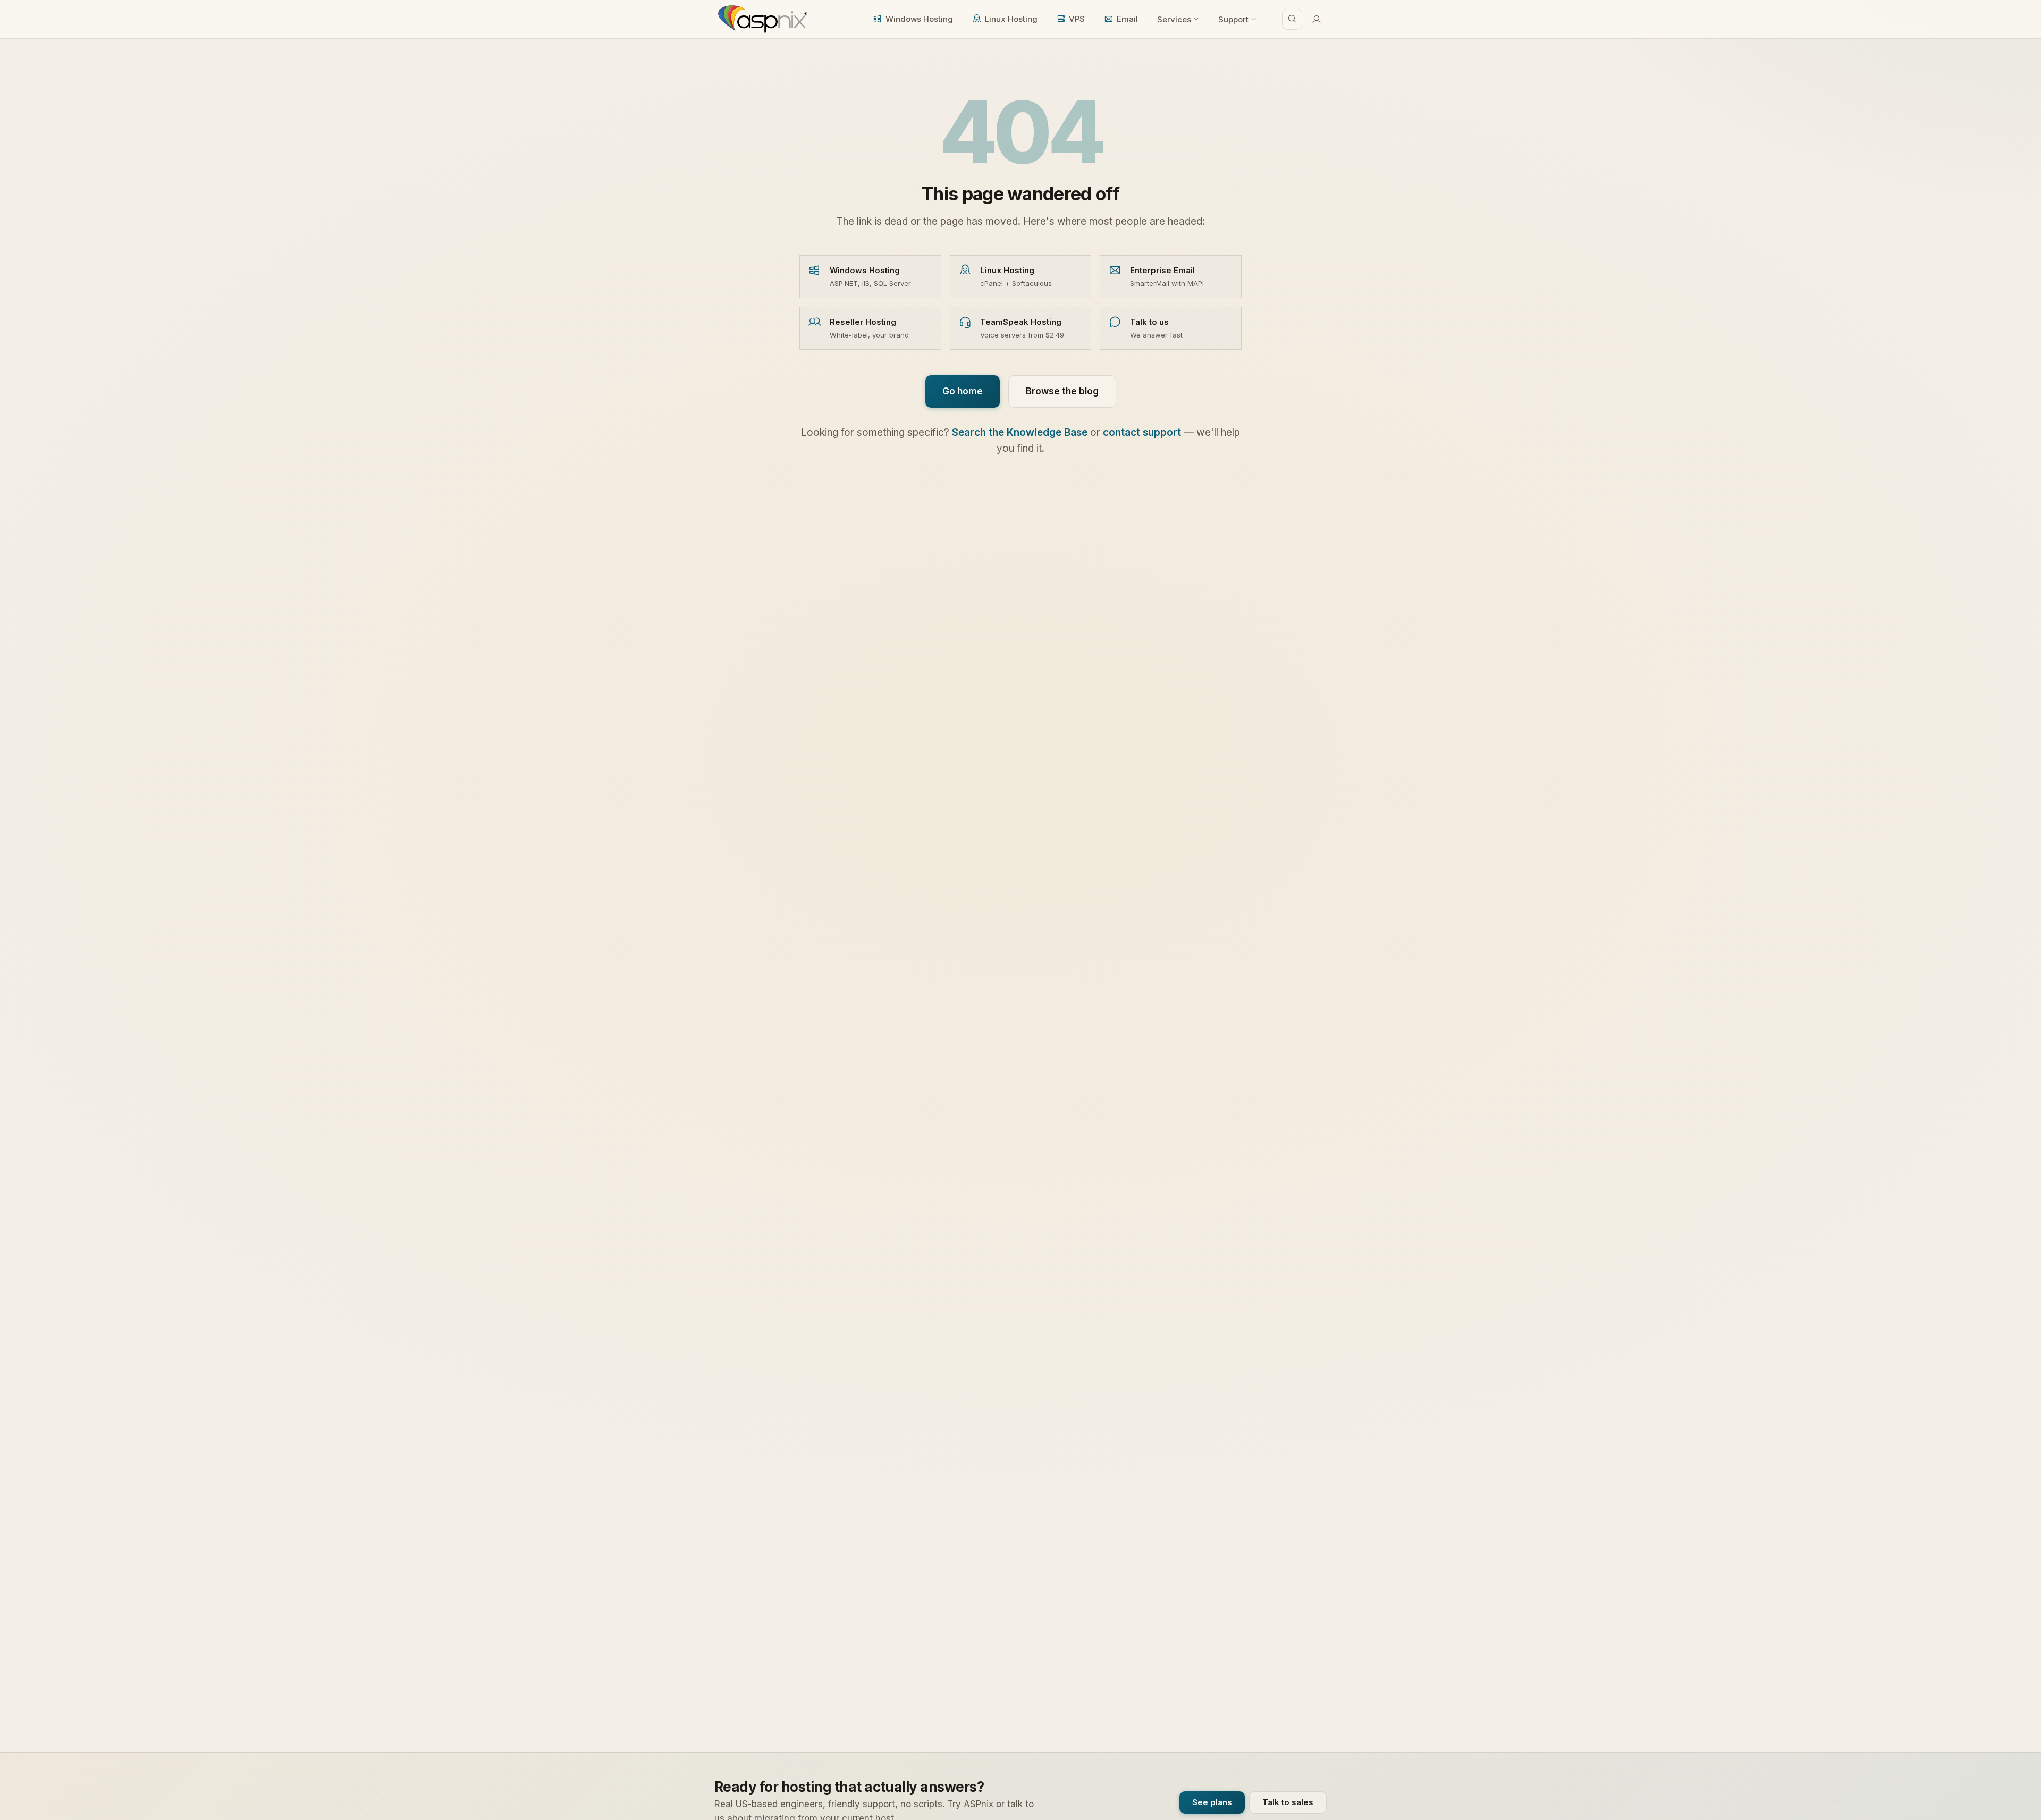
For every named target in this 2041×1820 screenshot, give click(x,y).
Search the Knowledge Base (1020, 432)
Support (1233, 19)
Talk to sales (1288, 1802)
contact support (1142, 432)
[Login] (1317, 19)
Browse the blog (1062, 391)
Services (1174, 19)
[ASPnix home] (761, 19)
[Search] (1292, 19)
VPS (1077, 19)
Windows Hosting (919, 19)
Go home (963, 391)
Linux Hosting (1011, 19)
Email (1127, 19)
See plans (1212, 1802)
